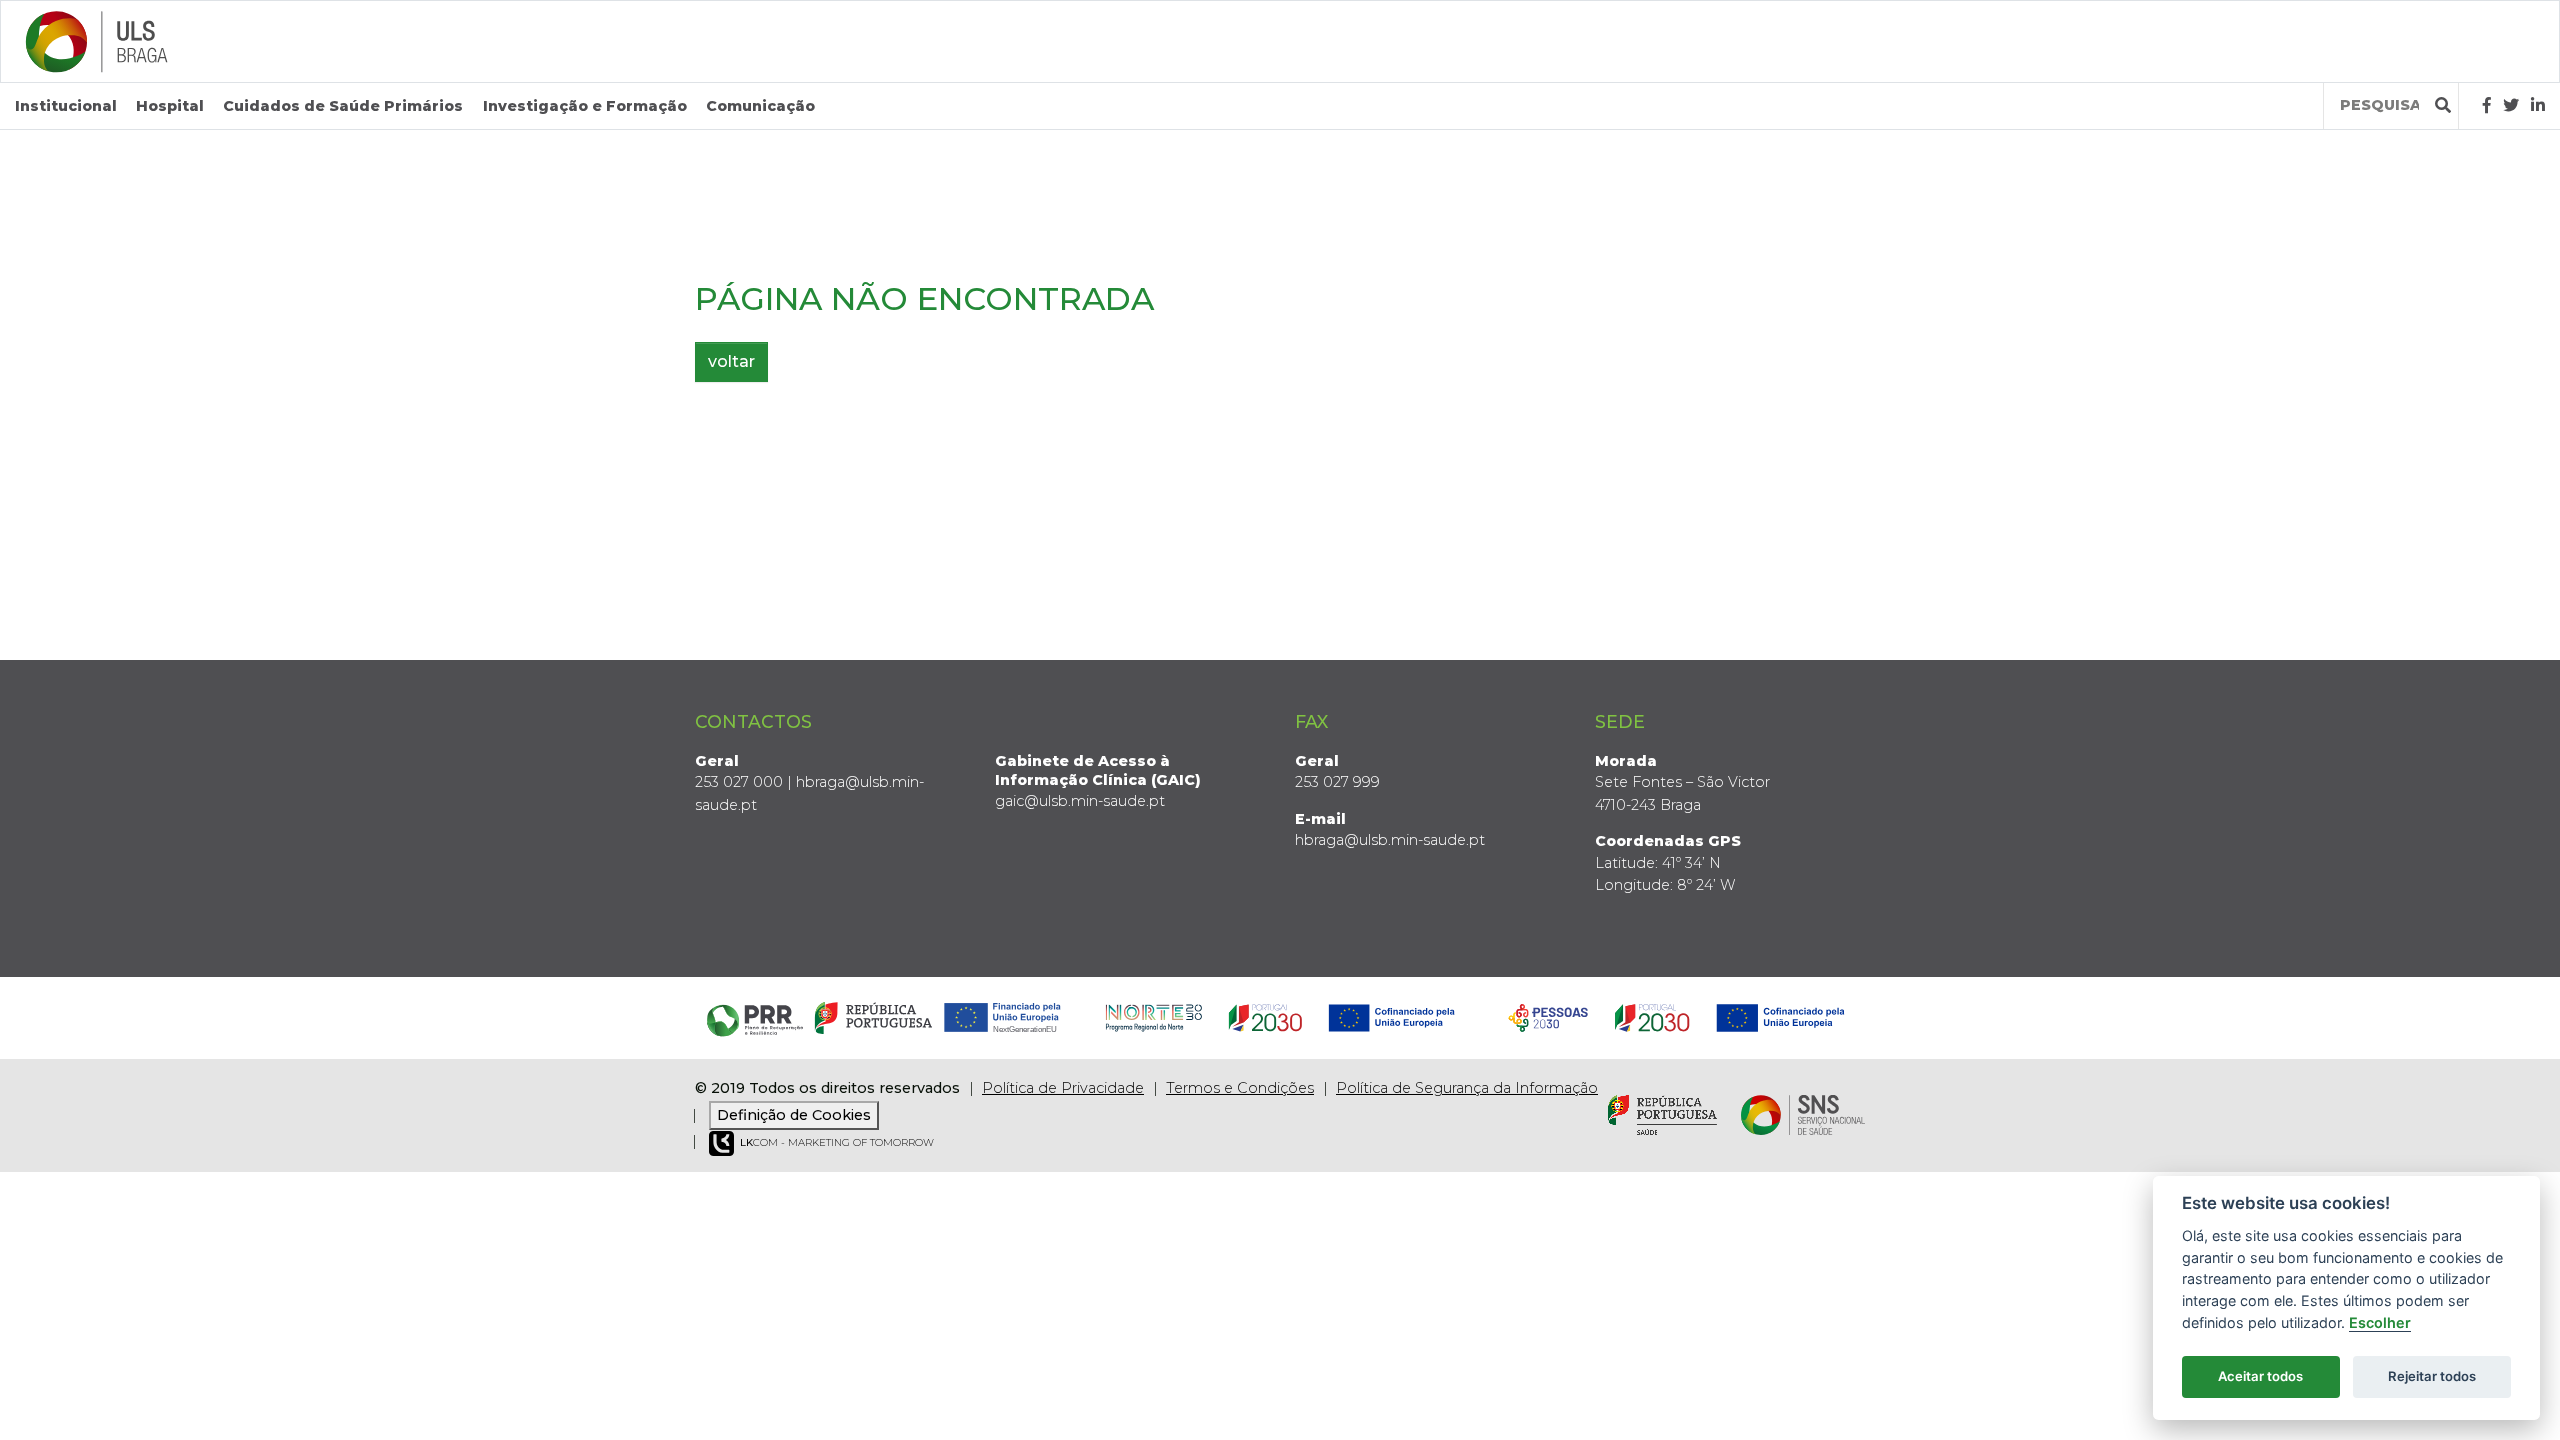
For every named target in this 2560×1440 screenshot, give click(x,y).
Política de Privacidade (1063, 1088)
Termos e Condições (1240, 1088)
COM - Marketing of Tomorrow (837, 1142)
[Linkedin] (2538, 105)
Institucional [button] (66, 106)
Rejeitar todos (2432, 1376)
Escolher (2380, 1322)
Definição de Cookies (794, 1115)
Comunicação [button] (760, 106)
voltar (731, 361)
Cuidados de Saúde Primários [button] (343, 106)
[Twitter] (2511, 105)
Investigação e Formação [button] (585, 106)
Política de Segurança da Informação (1467, 1088)
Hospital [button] (170, 106)
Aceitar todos (2260, 1376)
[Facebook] (2487, 105)
